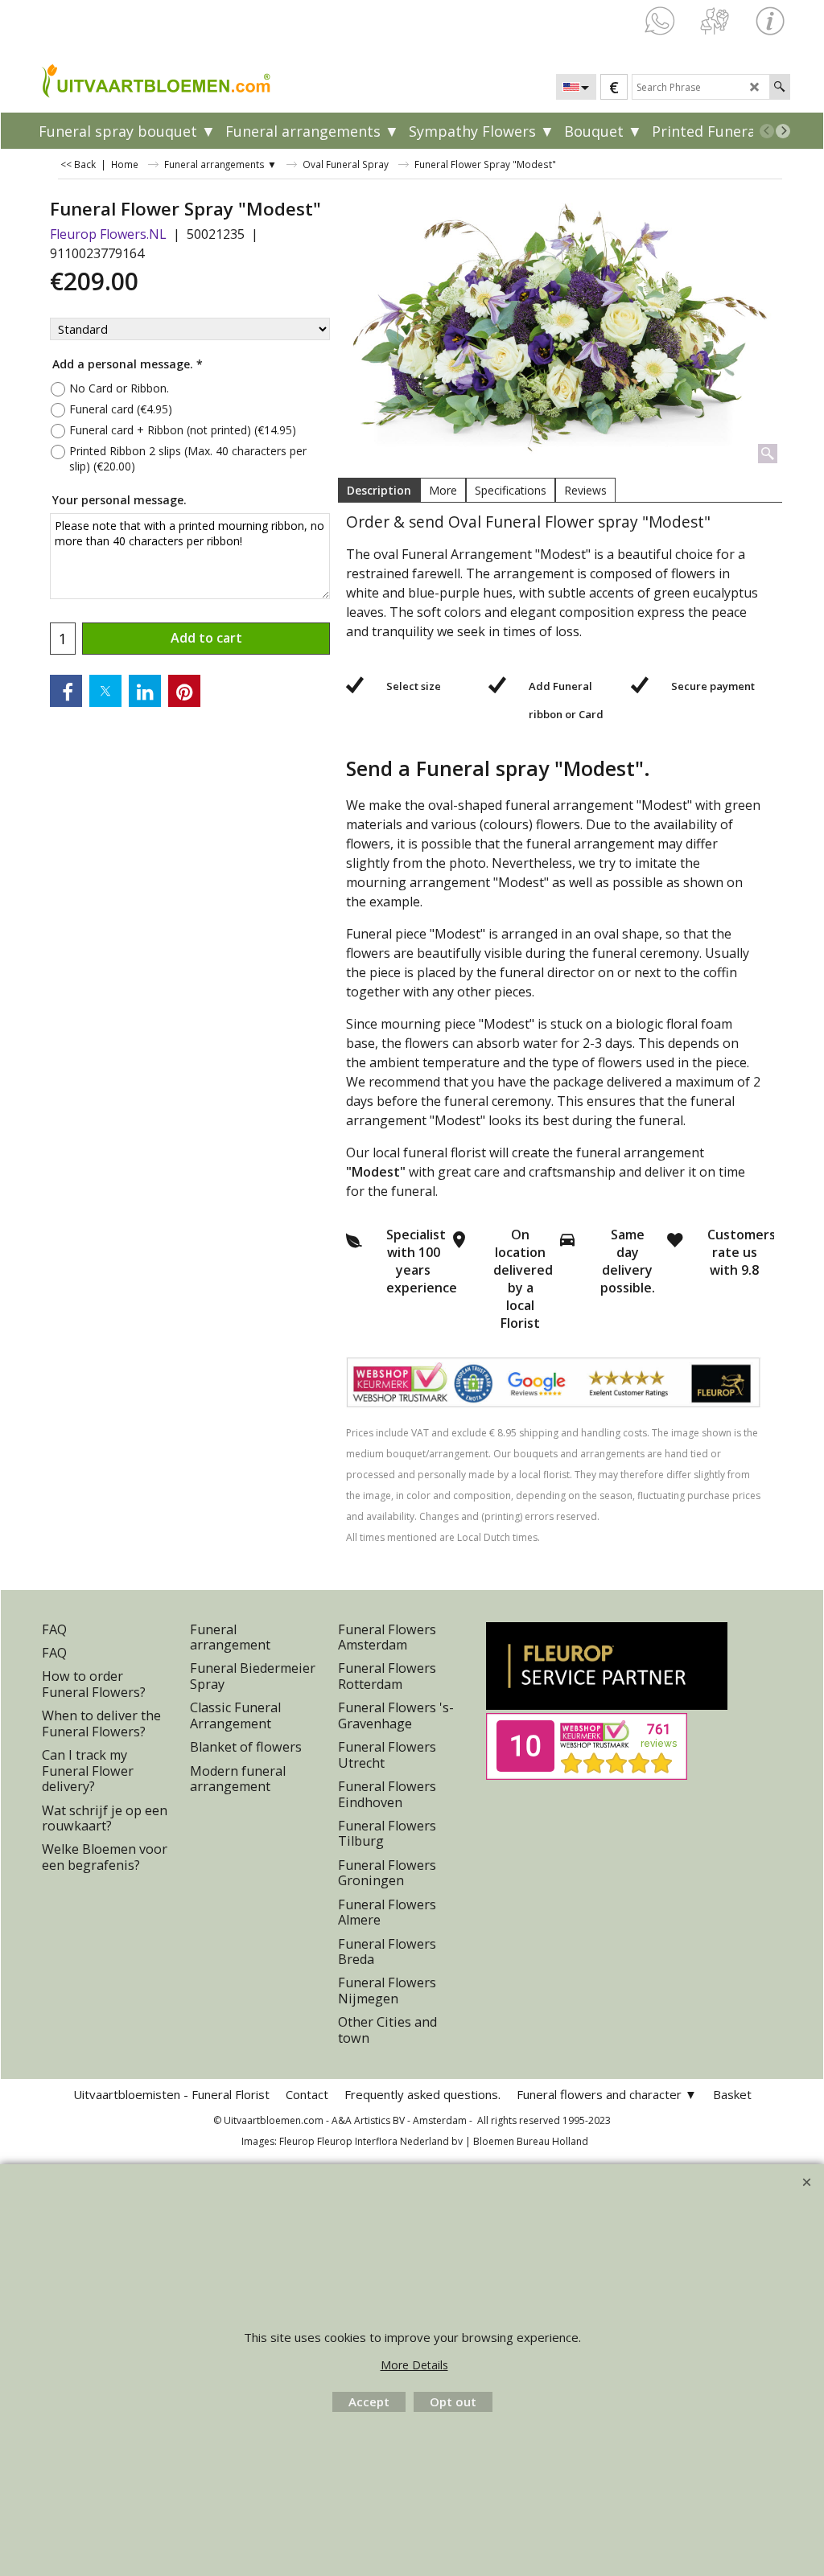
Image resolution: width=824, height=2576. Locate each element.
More (443, 490)
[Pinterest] (184, 691)
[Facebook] (66, 691)
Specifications (511, 490)
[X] (105, 691)
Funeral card (121, 409)
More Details (414, 2365)
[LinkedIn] (145, 691)
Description (379, 490)
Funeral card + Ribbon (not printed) (183, 430)
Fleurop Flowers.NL (108, 234)
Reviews (585, 490)
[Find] (779, 87)
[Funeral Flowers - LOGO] (128, 80)
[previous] (767, 131)
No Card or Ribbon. (119, 388)
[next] (783, 131)
